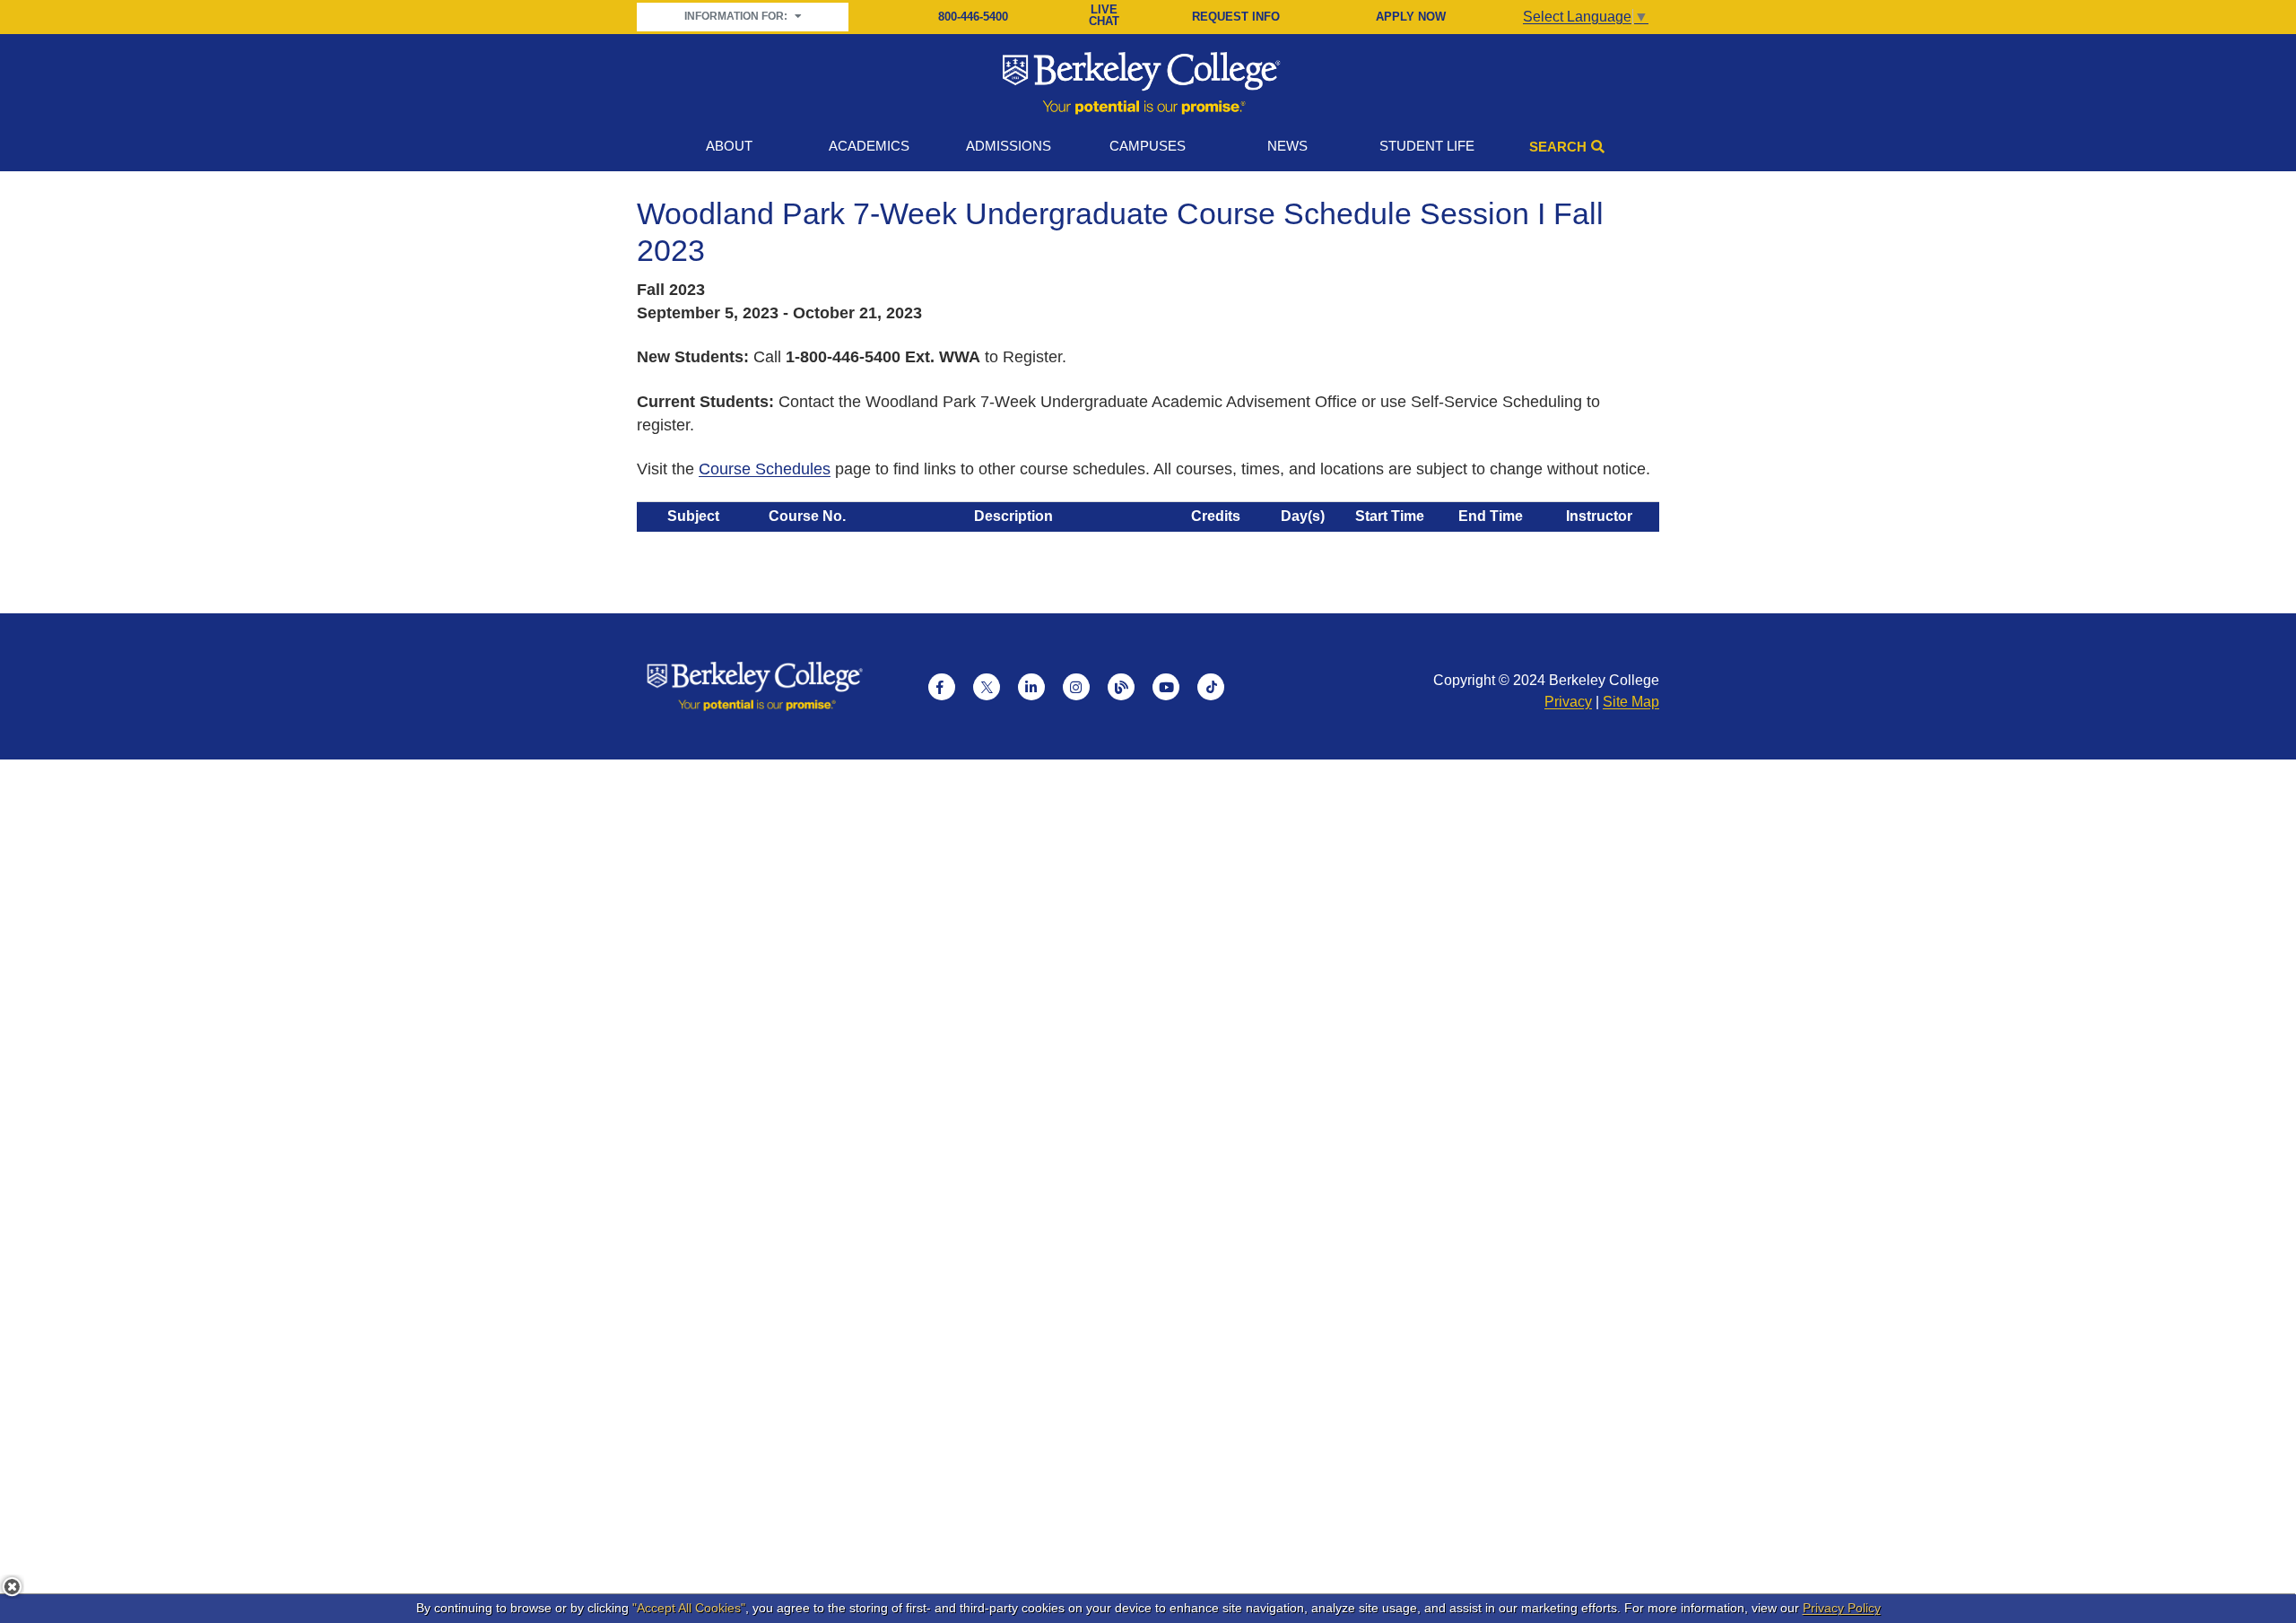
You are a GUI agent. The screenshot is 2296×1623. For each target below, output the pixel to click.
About (729, 146)
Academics (869, 146)
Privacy (1568, 702)
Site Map (1631, 702)
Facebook (942, 687)
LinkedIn (1031, 687)
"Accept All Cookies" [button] (689, 1608)
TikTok (1211, 687)
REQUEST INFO (1236, 17)
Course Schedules (765, 469)
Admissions (1009, 146)
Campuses (1148, 146)
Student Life (1427, 146)
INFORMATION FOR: (737, 16)
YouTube (1166, 687)
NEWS (1287, 146)
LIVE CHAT (1104, 16)
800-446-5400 (973, 17)
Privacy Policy (1842, 1608)
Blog (1121, 687)
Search (1558, 147)
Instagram (1076, 687)
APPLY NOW (1411, 17)
